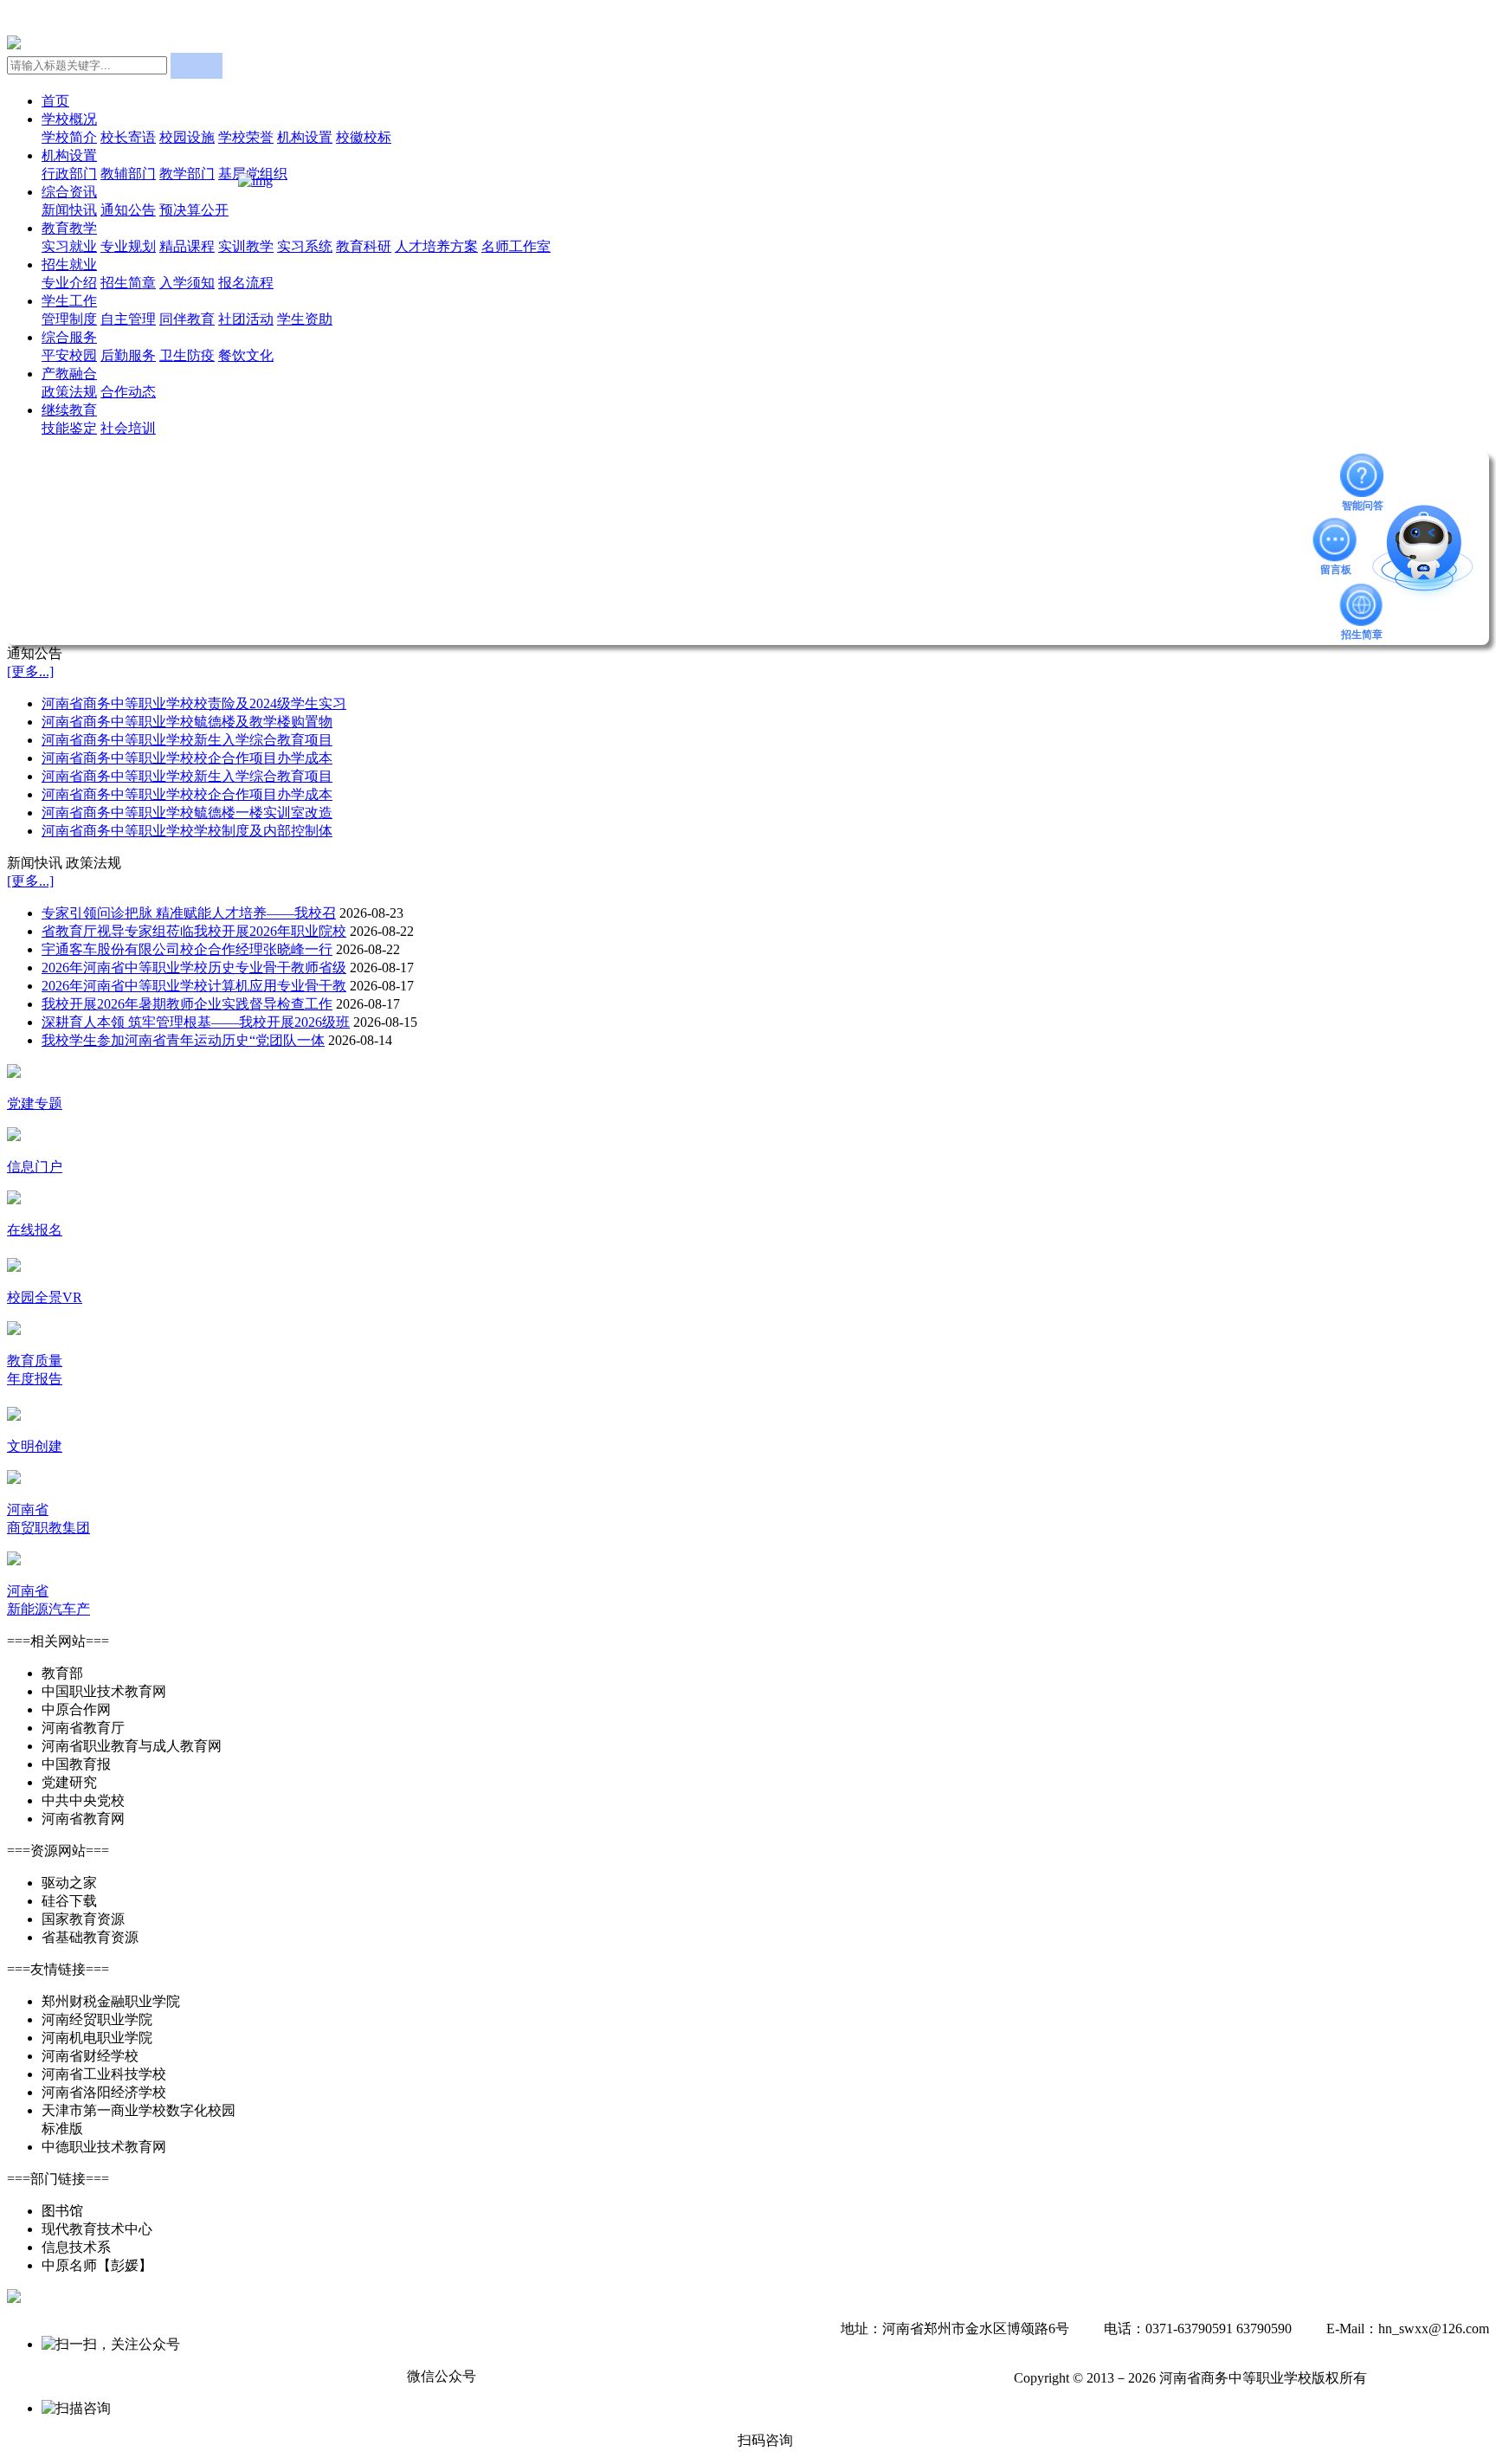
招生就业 (69, 264)
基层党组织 (253, 174)
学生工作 (69, 301)
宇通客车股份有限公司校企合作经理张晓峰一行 (187, 949)
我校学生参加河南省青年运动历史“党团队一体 (183, 1040)
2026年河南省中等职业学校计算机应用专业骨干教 (194, 986)
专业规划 (128, 246)
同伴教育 (187, 319)
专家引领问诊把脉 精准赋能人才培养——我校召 (189, 913)
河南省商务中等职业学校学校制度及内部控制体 (187, 831)
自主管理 (128, 319)
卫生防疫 (187, 355)
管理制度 (69, 319)
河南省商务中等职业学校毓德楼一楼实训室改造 (187, 813)
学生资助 (305, 319)
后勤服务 (128, 355)
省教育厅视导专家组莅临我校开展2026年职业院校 (194, 931)
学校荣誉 (246, 137)
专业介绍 (69, 283)
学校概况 (69, 119)
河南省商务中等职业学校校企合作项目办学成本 (187, 758)
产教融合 (69, 374)
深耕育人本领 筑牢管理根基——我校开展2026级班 (196, 1022)
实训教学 (246, 246)
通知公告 (128, 210)
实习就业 (69, 246)
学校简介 (69, 137)
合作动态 (128, 392)
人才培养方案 (436, 246)
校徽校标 (364, 137)
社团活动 (246, 319)
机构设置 (305, 137)
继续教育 (69, 410)
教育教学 (69, 228)
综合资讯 (69, 192)
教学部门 (187, 174)
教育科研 (364, 246)
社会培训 (128, 428)
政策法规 (69, 392)
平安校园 (69, 355)
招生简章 (128, 283)
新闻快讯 (69, 210)
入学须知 (187, 283)
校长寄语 (128, 137)
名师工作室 (516, 246)
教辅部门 (128, 174)
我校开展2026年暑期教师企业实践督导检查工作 (187, 1004)
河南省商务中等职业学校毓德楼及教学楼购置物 (187, 722)
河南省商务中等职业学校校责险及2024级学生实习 (194, 703)
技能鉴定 (69, 428)
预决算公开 (194, 210)
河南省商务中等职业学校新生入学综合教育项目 (187, 740)
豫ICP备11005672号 (1430, 2378)
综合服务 (69, 337)
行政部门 (69, 174)
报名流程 (246, 283)
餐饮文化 (246, 355)
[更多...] (30, 671)
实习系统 (305, 246)
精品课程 (187, 246)
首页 (55, 101)
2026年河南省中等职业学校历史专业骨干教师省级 (194, 968)
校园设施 (187, 137)
